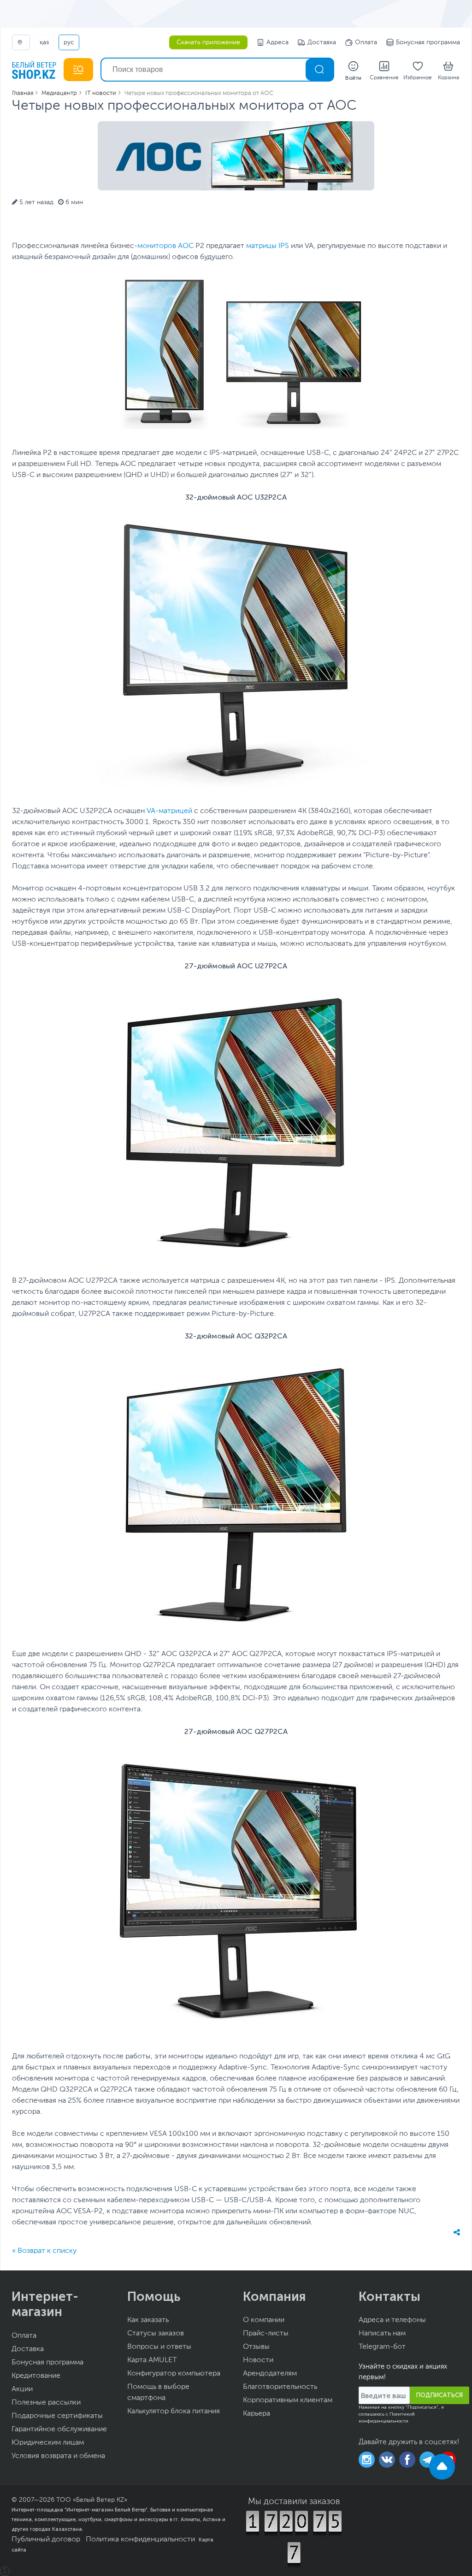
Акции (22, 2389)
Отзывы (256, 2347)
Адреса (277, 42)
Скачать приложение (208, 42)
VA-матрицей (169, 811)
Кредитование (36, 2376)
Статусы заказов (156, 2334)
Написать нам (382, 2334)
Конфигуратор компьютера (174, 2374)
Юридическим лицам (48, 2443)
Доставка (322, 42)
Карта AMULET (152, 2360)
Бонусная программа (428, 42)
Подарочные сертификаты (57, 2416)
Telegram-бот (382, 2347)
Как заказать (148, 2320)
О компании (264, 2320)
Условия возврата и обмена (58, 2456)
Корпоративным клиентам (288, 2400)
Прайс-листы (266, 2334)
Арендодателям (270, 2374)
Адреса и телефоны (392, 2320)
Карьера (257, 2414)
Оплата (366, 42)
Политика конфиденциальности (140, 2540)
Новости (258, 2360)
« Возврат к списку (44, 2251)
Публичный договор (46, 2540)
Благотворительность (280, 2387)
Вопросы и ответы (159, 2347)
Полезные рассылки (46, 2403)
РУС (69, 42)
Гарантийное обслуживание (59, 2429)
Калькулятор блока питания (174, 2411)
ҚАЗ (44, 42)
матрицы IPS (268, 246)
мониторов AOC (165, 246)
